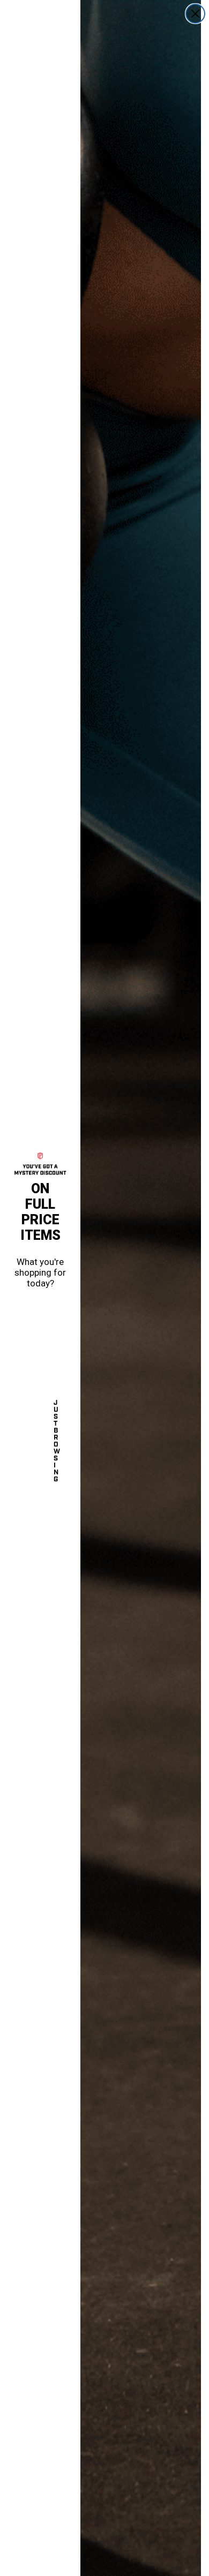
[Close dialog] (195, 14)
